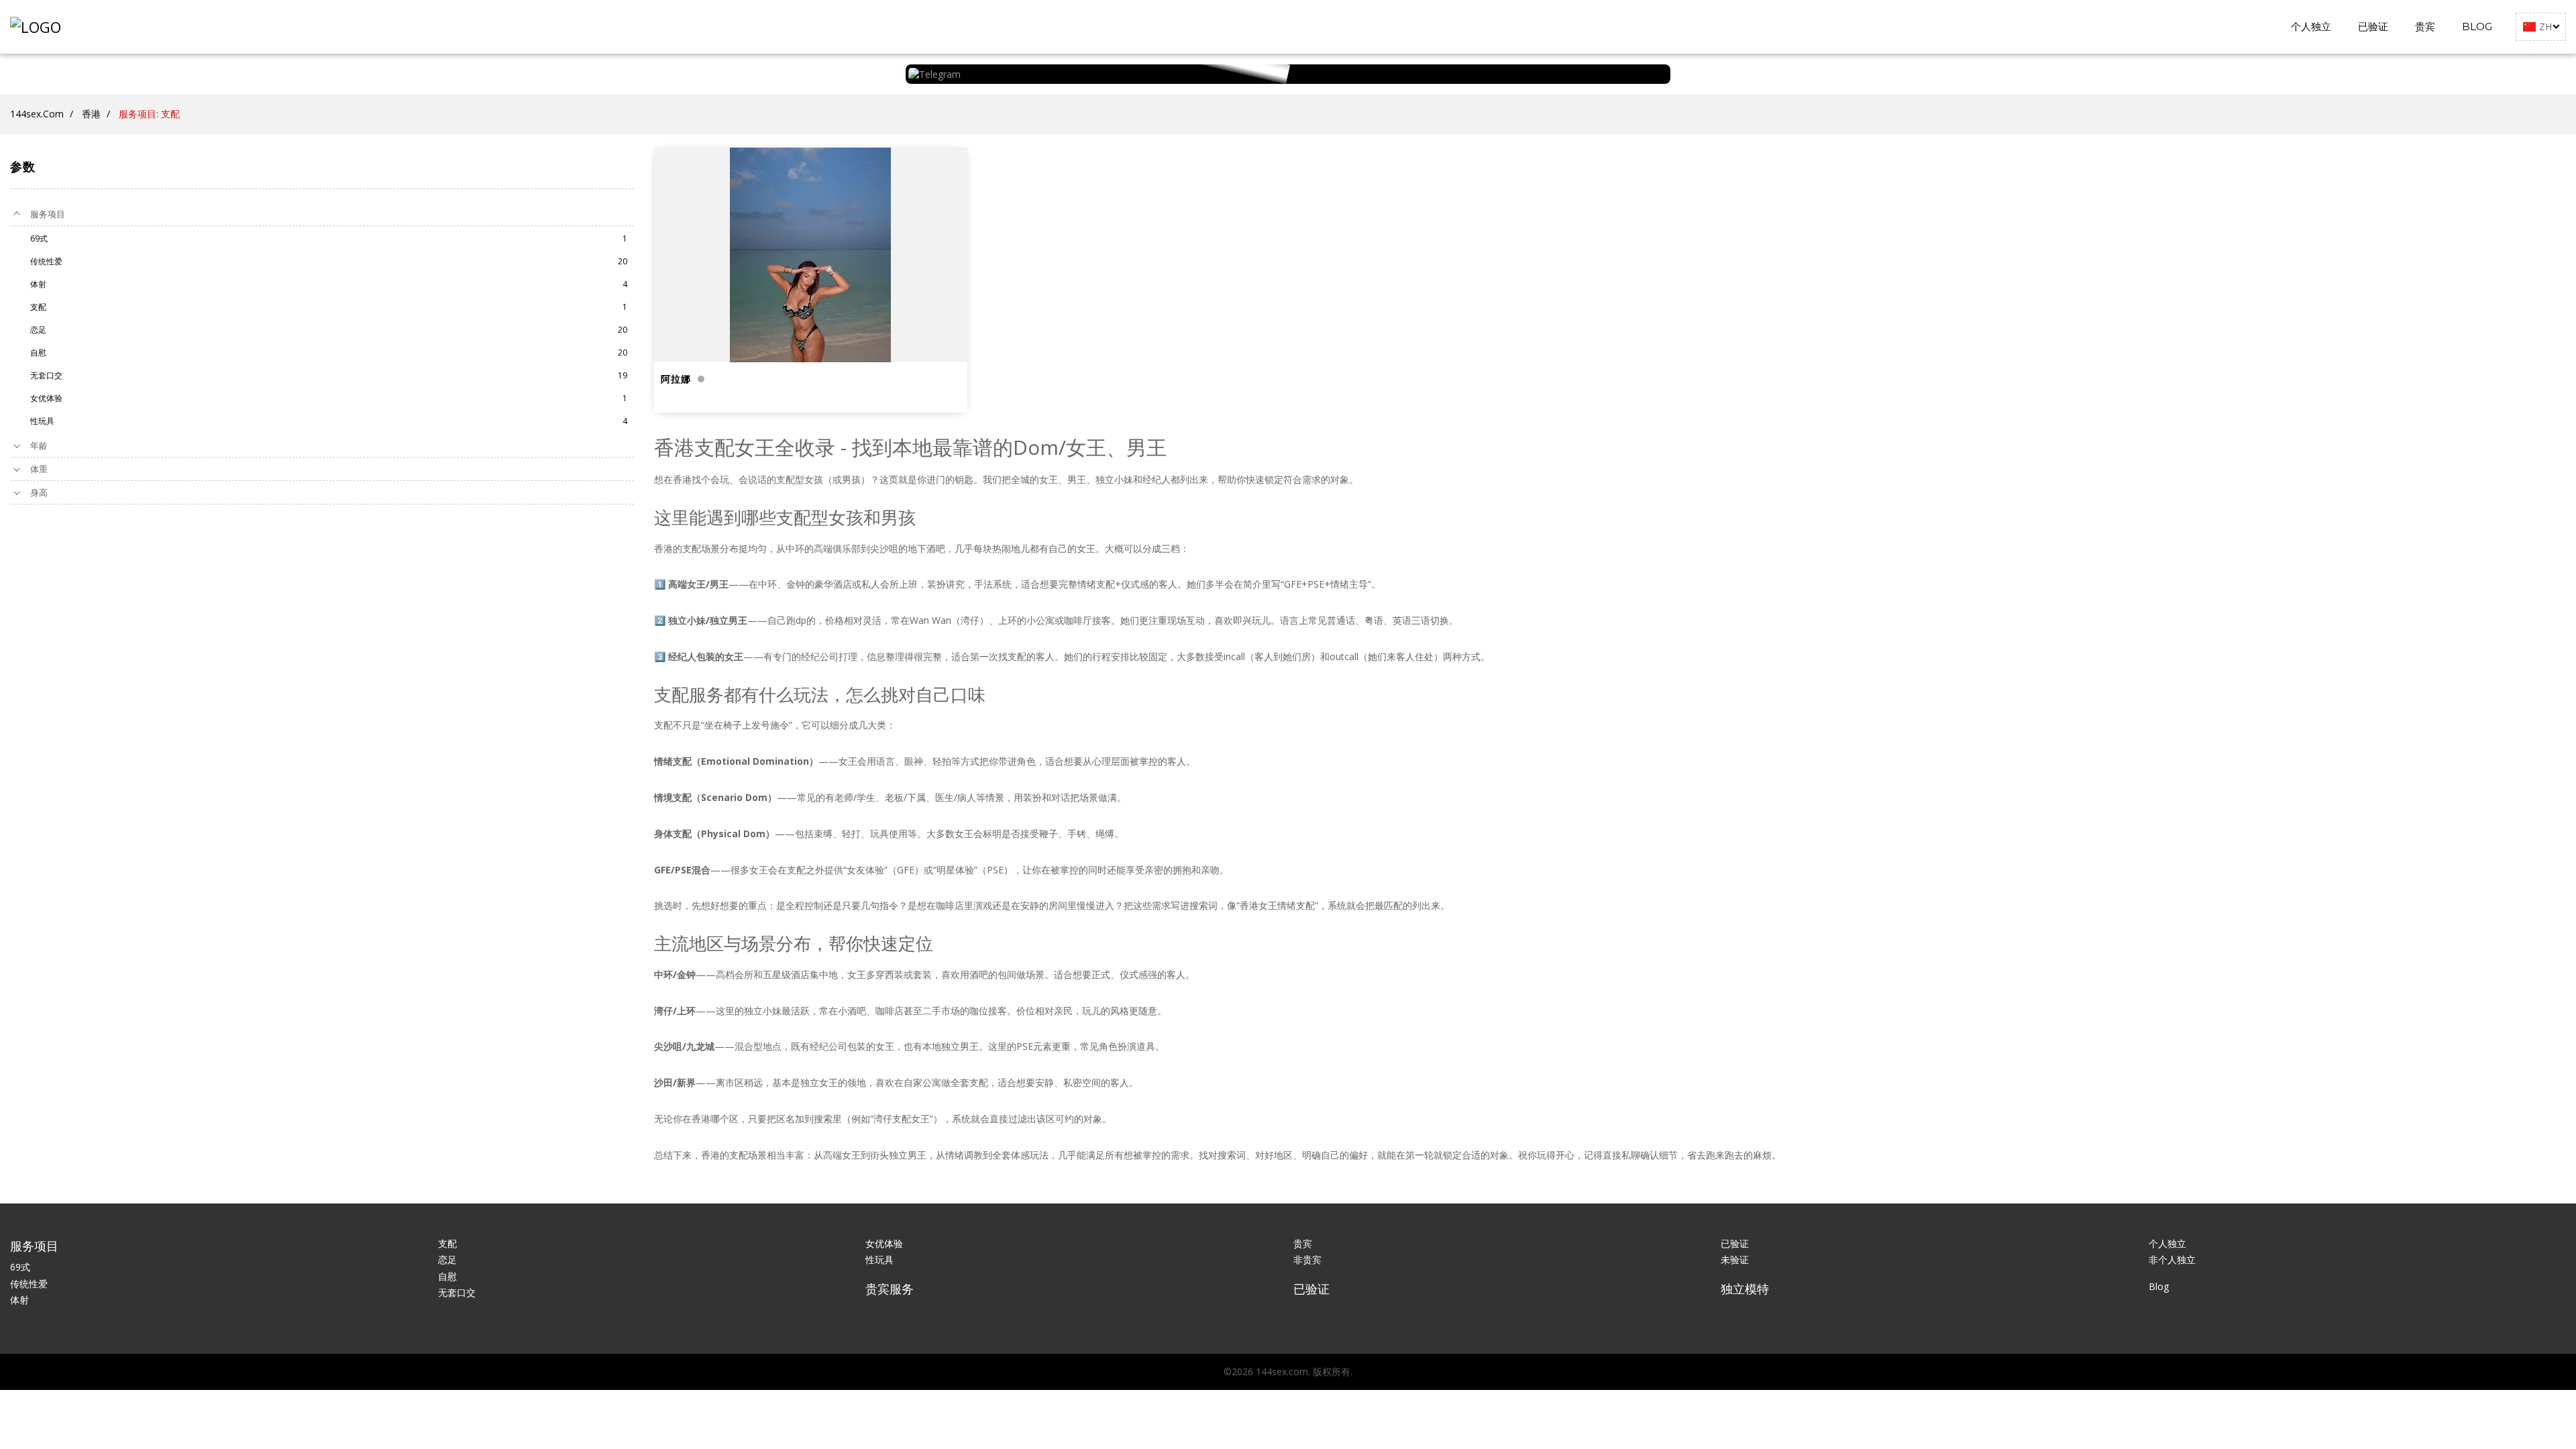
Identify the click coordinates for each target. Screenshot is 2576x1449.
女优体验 (884, 1243)
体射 (19, 1300)
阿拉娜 (676, 379)
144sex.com (37, 114)
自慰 (447, 1276)
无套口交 (457, 1292)
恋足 (447, 1259)
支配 (447, 1243)
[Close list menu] (17, 214)
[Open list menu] (17, 445)
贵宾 (2425, 26)
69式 (20, 1267)
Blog (2477, 26)
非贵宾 (1307, 1259)
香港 (91, 114)
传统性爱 (29, 1284)
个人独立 (2311, 26)
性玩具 (879, 1259)
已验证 (2373, 26)
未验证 (1735, 1259)
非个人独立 (2172, 1259)
